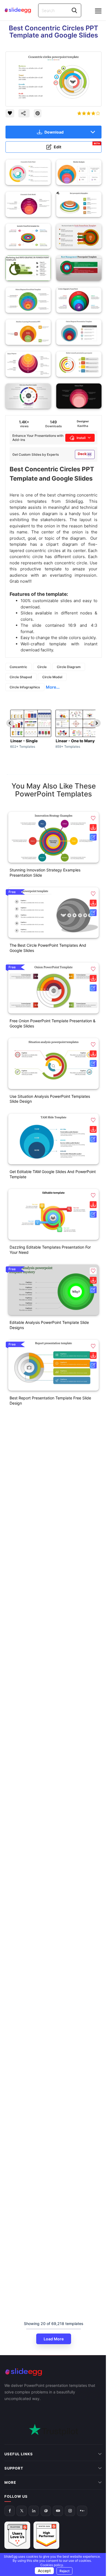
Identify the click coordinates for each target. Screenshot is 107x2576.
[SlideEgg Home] (54, 2372)
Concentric (18, 667)
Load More (54, 2339)
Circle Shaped (21, 677)
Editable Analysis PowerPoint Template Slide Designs (49, 1325)
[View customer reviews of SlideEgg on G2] (46, 2527)
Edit (77, 146)
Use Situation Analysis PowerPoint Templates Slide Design (50, 1099)
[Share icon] (24, 113)
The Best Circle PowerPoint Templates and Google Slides (48, 948)
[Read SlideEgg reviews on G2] (17, 2527)
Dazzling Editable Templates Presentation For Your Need (50, 1250)
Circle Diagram (69, 667)
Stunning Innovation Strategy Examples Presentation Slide (45, 873)
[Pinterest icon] (38, 113)
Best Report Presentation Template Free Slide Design (50, 1400)
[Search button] (74, 10)
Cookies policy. (50, 2565)
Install (81, 438)
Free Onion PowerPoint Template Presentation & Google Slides (53, 1023)
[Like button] (10, 113)
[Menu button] (98, 11)
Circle (42, 667)
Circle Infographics (25, 687)
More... (53, 687)
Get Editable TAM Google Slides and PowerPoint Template (53, 1174)
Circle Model (52, 677)
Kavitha (83, 426)
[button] (93, 818)
